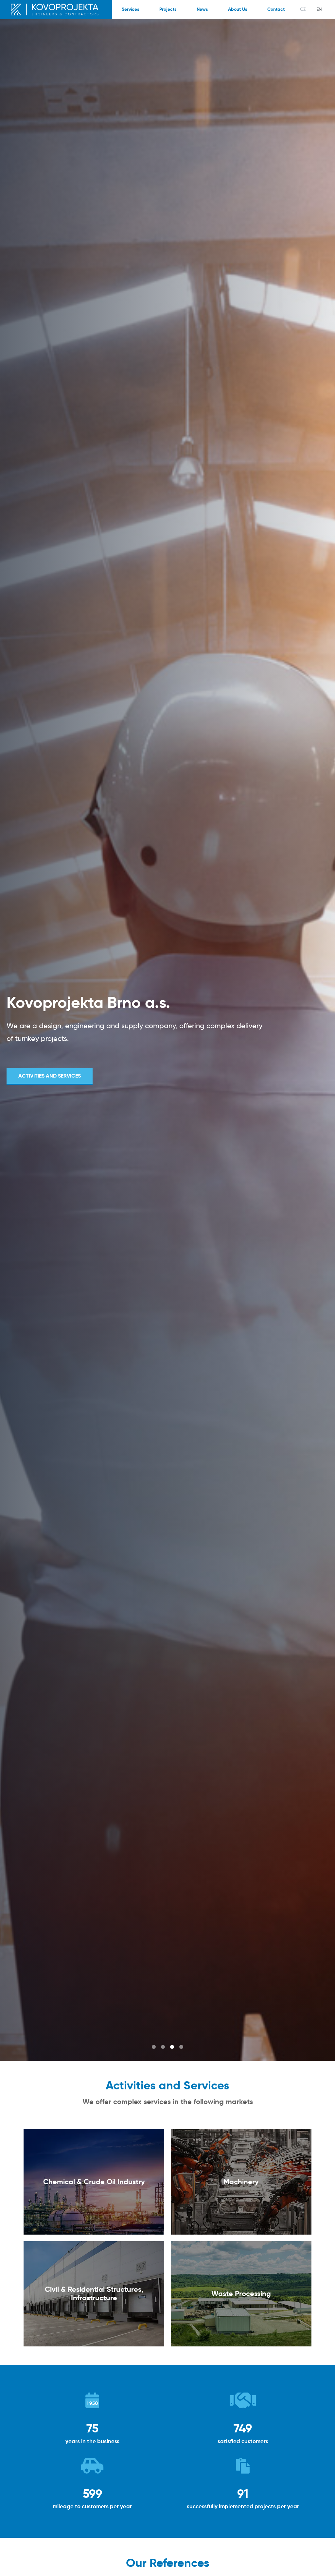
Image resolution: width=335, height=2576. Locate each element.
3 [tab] (172, 2047)
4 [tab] (181, 2047)
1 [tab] (154, 2047)
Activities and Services (50, 1076)
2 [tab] (163, 2047)
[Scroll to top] (320, 2561)
